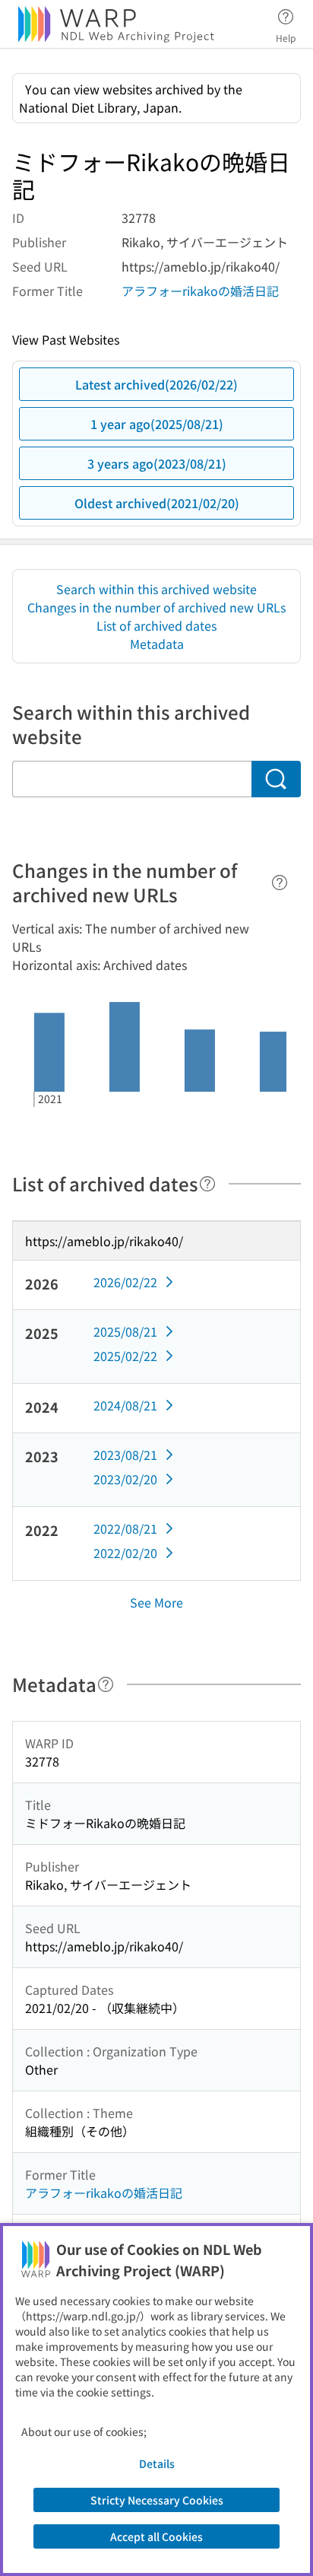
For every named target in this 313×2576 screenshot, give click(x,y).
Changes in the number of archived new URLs (156, 607)
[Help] (280, 883)
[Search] (276, 779)
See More (156, 1602)
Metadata (157, 644)
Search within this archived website (156, 589)
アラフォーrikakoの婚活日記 (200, 291)
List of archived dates (156, 625)
